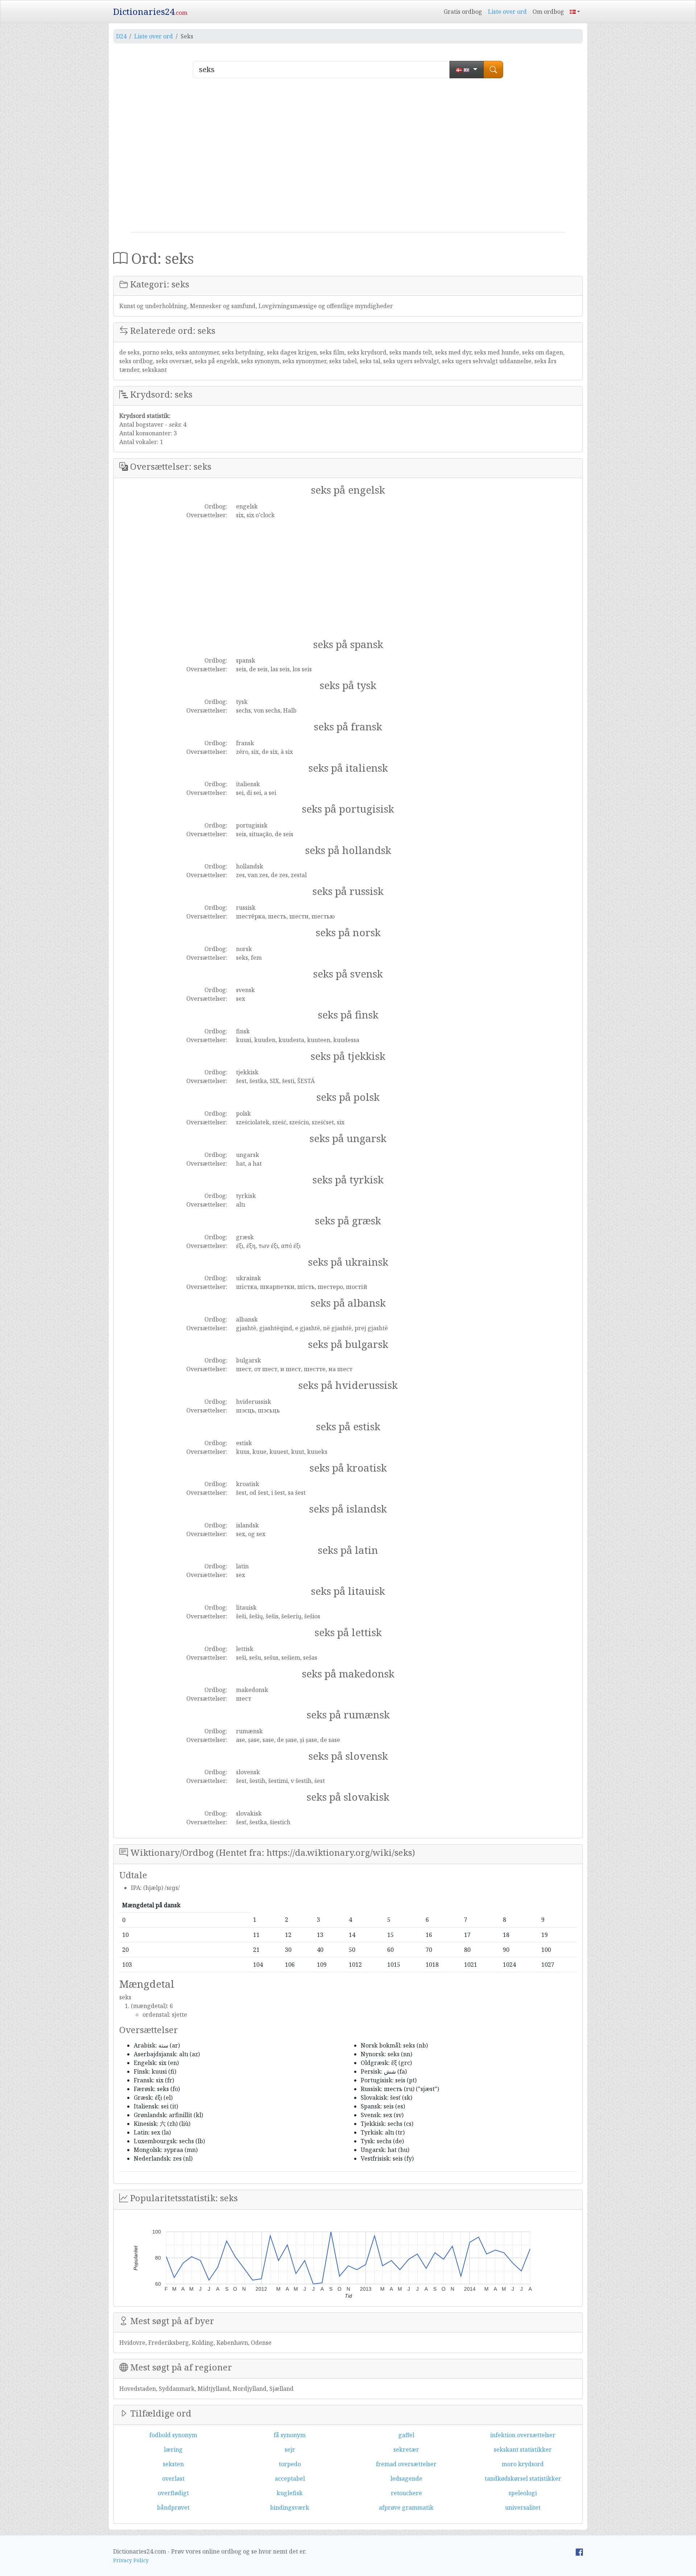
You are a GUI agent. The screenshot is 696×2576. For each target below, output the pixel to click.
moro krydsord (523, 2464)
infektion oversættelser (523, 2435)
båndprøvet (173, 2507)
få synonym (290, 2435)
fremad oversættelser (406, 2464)
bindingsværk (290, 2507)
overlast (173, 2478)
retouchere (406, 2493)
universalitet (523, 2507)
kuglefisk (290, 2493)
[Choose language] (467, 70)
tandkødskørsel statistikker (523, 2478)
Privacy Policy (131, 2560)
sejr (290, 2450)
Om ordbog (548, 12)
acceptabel (290, 2478)
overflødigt (173, 2493)
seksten (173, 2464)
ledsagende (406, 2478)
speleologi (523, 2493)
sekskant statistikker (523, 2450)
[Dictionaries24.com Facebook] (579, 2551)
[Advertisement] (348, 158)
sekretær (406, 2450)
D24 (121, 36)
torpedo (290, 2464)
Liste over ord (507, 12)
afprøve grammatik (406, 2507)
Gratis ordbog (463, 12)
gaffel (406, 2435)
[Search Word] (493, 70)
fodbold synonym (173, 2435)
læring (173, 2450)
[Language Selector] (575, 12)
